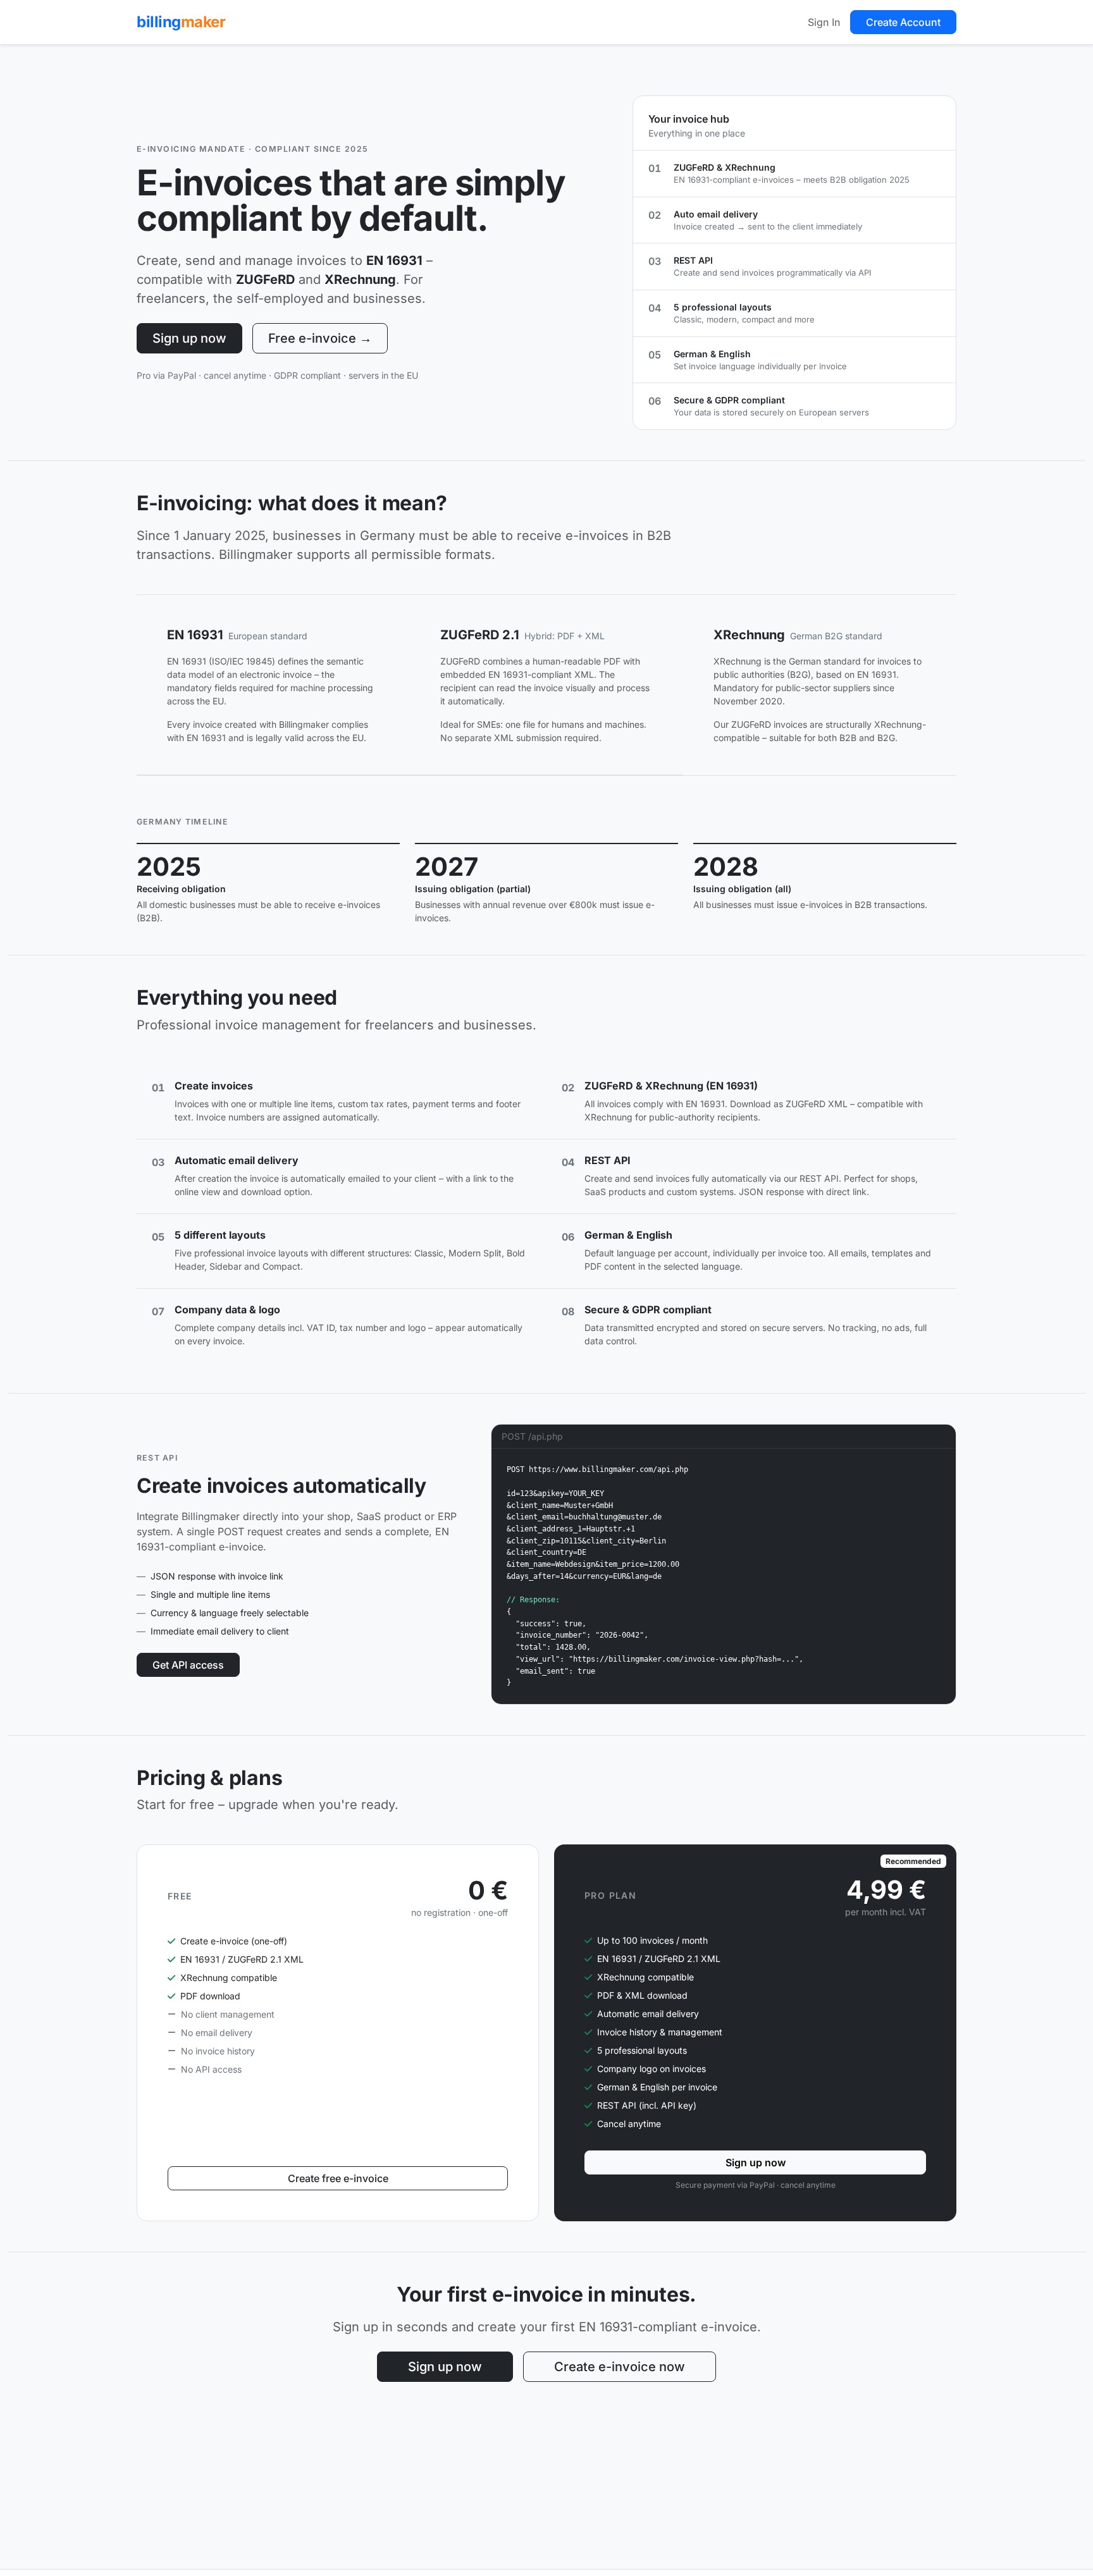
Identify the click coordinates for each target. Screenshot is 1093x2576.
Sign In (824, 22)
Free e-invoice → (320, 338)
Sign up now (189, 338)
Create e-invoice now (620, 2367)
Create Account (903, 22)
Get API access (188, 1665)
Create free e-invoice (338, 2178)
